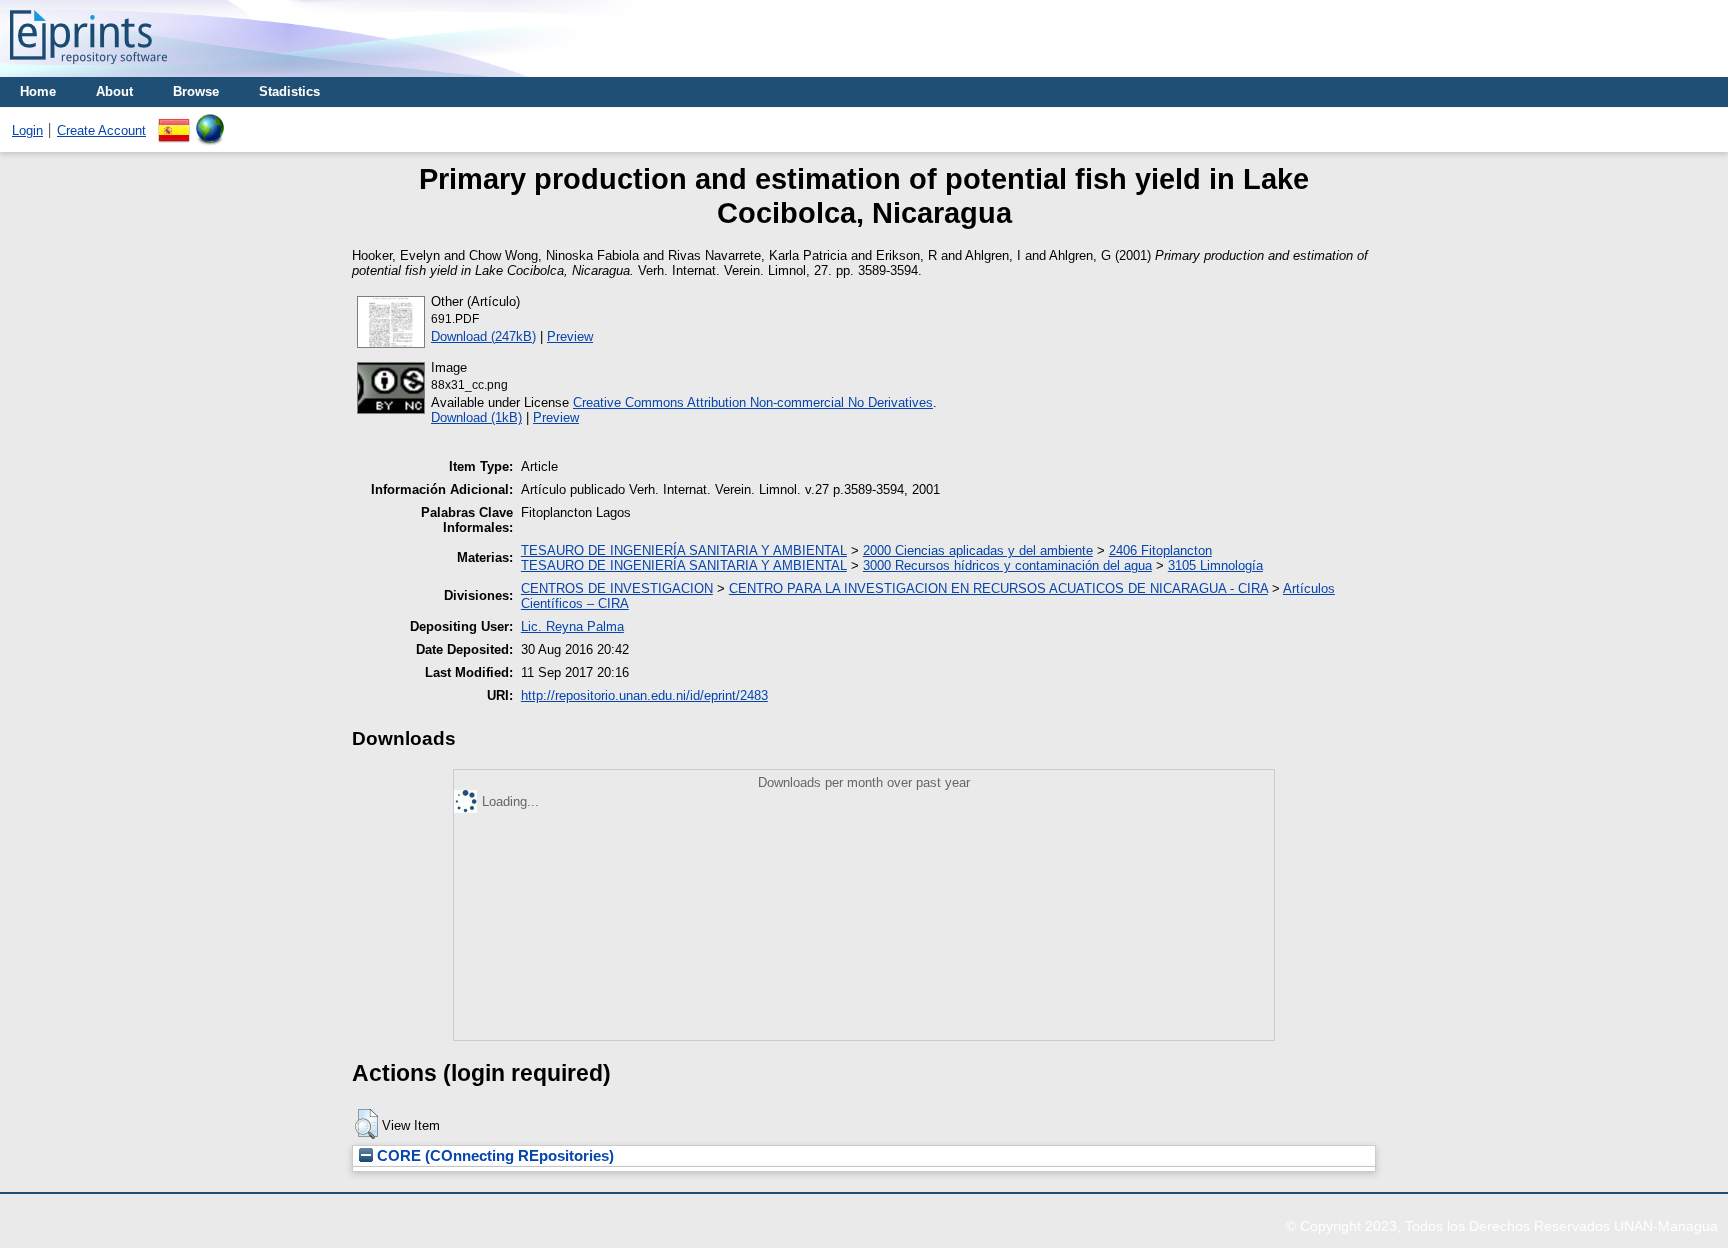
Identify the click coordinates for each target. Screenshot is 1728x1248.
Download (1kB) (476, 417)
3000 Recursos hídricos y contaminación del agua (1007, 565)
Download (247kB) (483, 336)
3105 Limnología (1215, 565)
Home (38, 91)
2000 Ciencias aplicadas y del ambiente (978, 550)
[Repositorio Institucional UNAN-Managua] (88, 69)
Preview (570, 336)
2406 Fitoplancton (1160, 550)
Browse (196, 91)
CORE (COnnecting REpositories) (493, 1156)
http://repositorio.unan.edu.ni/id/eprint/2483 (644, 695)
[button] (366, 1124)
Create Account (101, 130)
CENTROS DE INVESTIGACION (617, 588)
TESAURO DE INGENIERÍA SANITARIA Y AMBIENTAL (684, 550)
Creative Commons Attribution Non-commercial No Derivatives (753, 402)
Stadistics (289, 91)
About (114, 91)
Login (27, 130)
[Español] (174, 121)
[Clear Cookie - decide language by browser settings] (210, 121)
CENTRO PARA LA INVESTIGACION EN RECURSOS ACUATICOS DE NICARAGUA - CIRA (998, 588)
